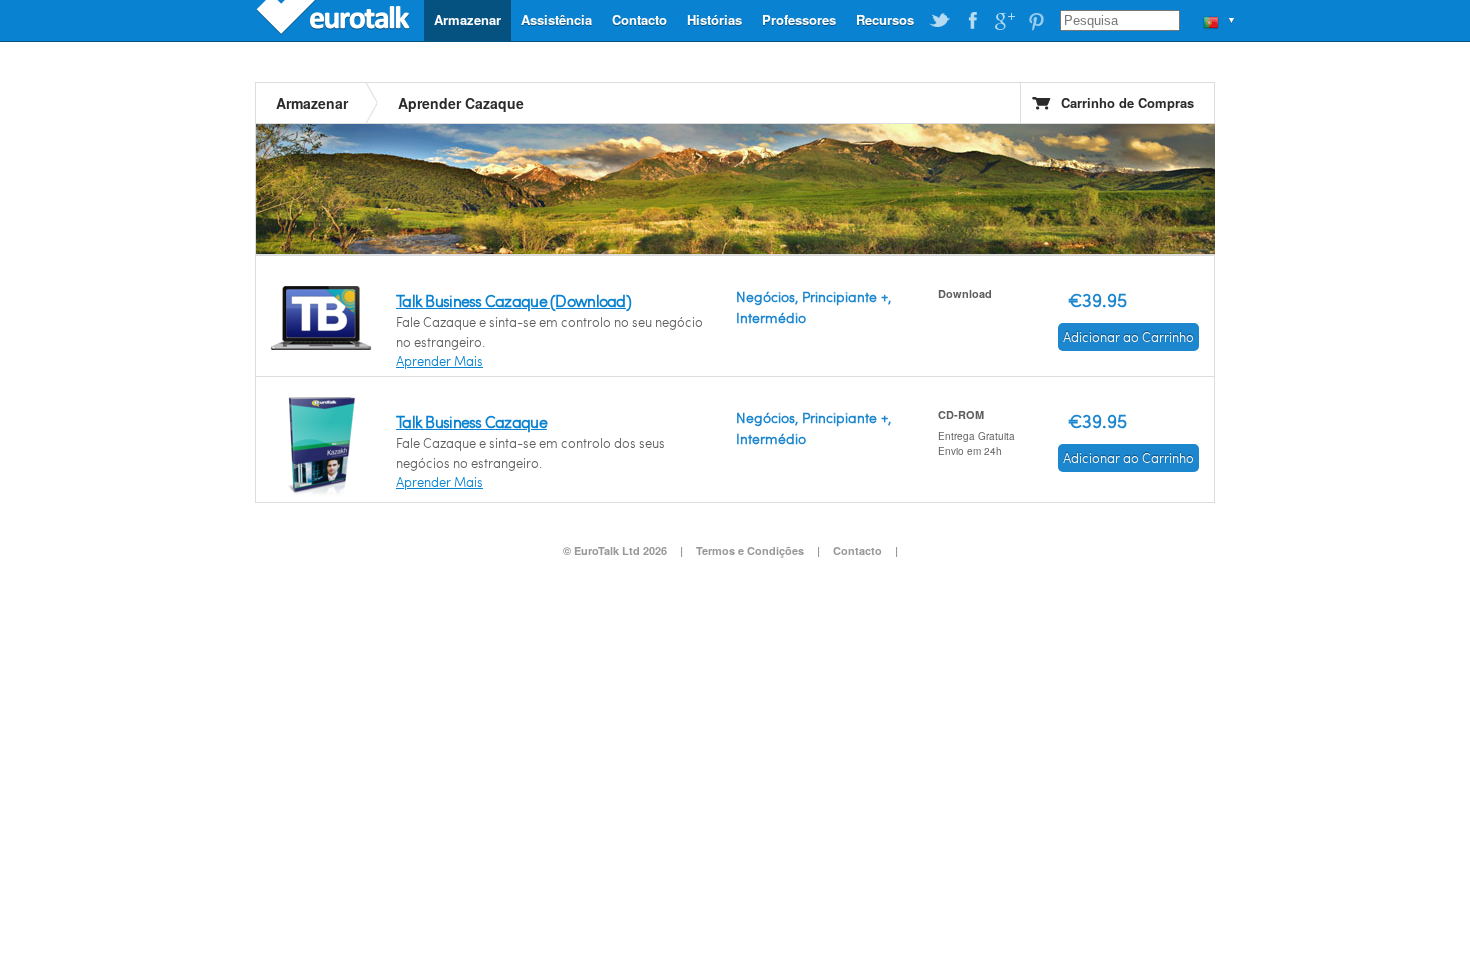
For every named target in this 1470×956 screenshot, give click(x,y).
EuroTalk (335, 20)
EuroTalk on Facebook (972, 21)
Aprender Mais (439, 361)
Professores (799, 19)
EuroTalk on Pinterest (1036, 21)
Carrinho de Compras (1127, 102)
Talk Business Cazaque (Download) (513, 300)
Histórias (714, 19)
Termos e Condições (750, 550)
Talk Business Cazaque (471, 421)
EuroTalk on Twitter (940, 21)
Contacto (639, 19)
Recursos (885, 19)
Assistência (556, 19)
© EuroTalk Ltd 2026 (615, 550)
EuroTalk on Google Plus (1004, 21)
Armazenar (467, 19)
